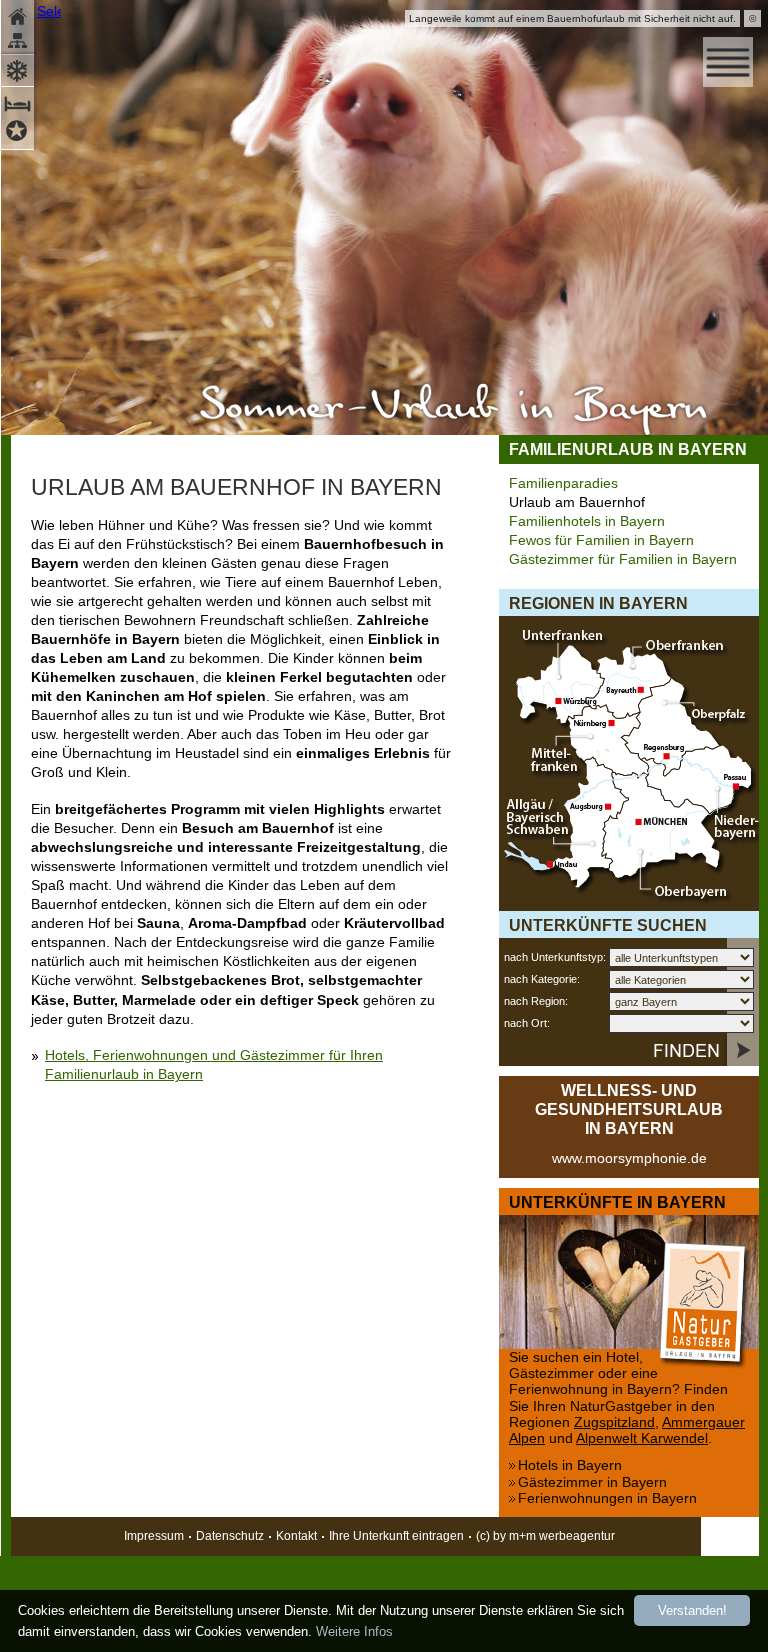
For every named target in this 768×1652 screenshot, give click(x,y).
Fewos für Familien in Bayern (601, 540)
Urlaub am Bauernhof (577, 502)
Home (19, 15)
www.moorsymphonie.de (629, 1158)
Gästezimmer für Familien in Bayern (623, 559)
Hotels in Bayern (570, 1465)
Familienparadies (563, 483)
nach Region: (536, 1001)
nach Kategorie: (542, 979)
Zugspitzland (614, 1422)
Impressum (154, 1536)
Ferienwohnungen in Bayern (607, 1498)
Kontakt (296, 1536)
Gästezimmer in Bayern (592, 1482)
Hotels (19, 133)
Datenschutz (230, 1536)
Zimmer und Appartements (19, 101)
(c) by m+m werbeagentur (545, 1536)
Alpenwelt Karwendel (642, 1438)
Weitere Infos (354, 1631)
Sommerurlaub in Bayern (453, 410)
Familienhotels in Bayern (587, 521)
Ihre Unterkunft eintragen (396, 1536)
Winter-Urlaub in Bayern (19, 68)
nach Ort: (527, 1023)
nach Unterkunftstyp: (555, 957)
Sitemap (19, 42)
